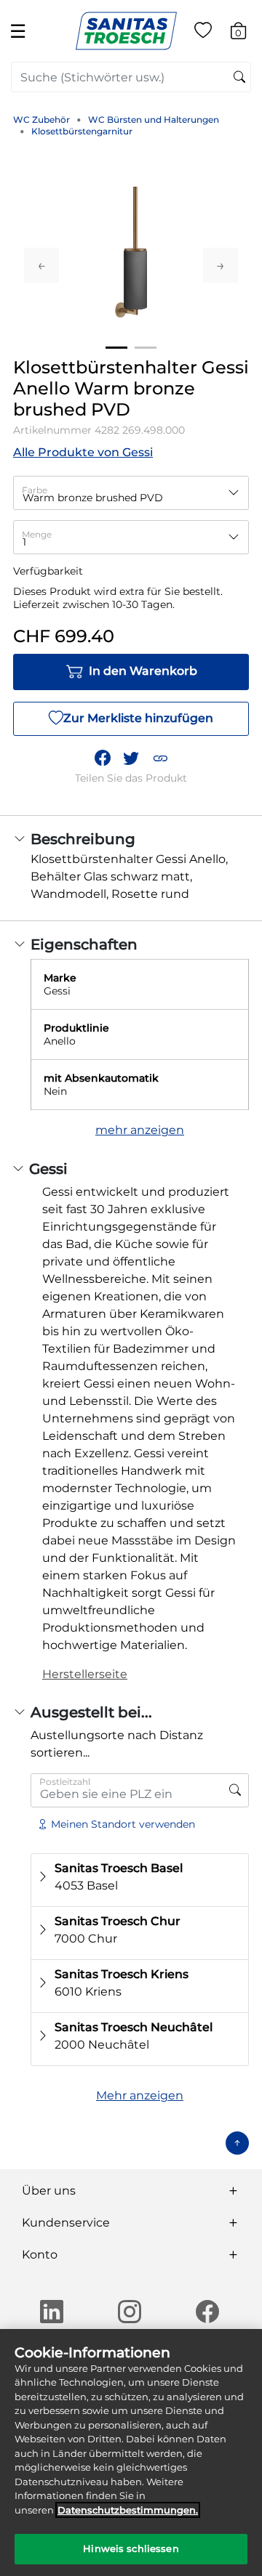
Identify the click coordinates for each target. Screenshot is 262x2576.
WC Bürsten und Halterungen (154, 120)
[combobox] (131, 77)
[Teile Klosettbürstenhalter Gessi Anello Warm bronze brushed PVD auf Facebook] (103, 758)
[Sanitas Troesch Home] (126, 30)
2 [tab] (146, 348)
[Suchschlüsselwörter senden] (239, 78)
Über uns (49, 2191)
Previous (41, 265)
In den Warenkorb (143, 671)
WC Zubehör (41, 120)
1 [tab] (116, 348)
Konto (40, 2255)
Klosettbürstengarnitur (82, 131)
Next (221, 265)
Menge (37, 534)
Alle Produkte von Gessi (83, 452)
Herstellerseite (85, 1674)
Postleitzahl (65, 1782)
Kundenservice (66, 2223)
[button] (160, 758)
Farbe (35, 490)
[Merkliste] (203, 33)
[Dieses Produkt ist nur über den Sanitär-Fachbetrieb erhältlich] (235, 1790)
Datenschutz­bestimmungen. (128, 2510)
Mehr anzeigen (140, 2095)
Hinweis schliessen (131, 2548)
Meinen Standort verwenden (123, 1824)
